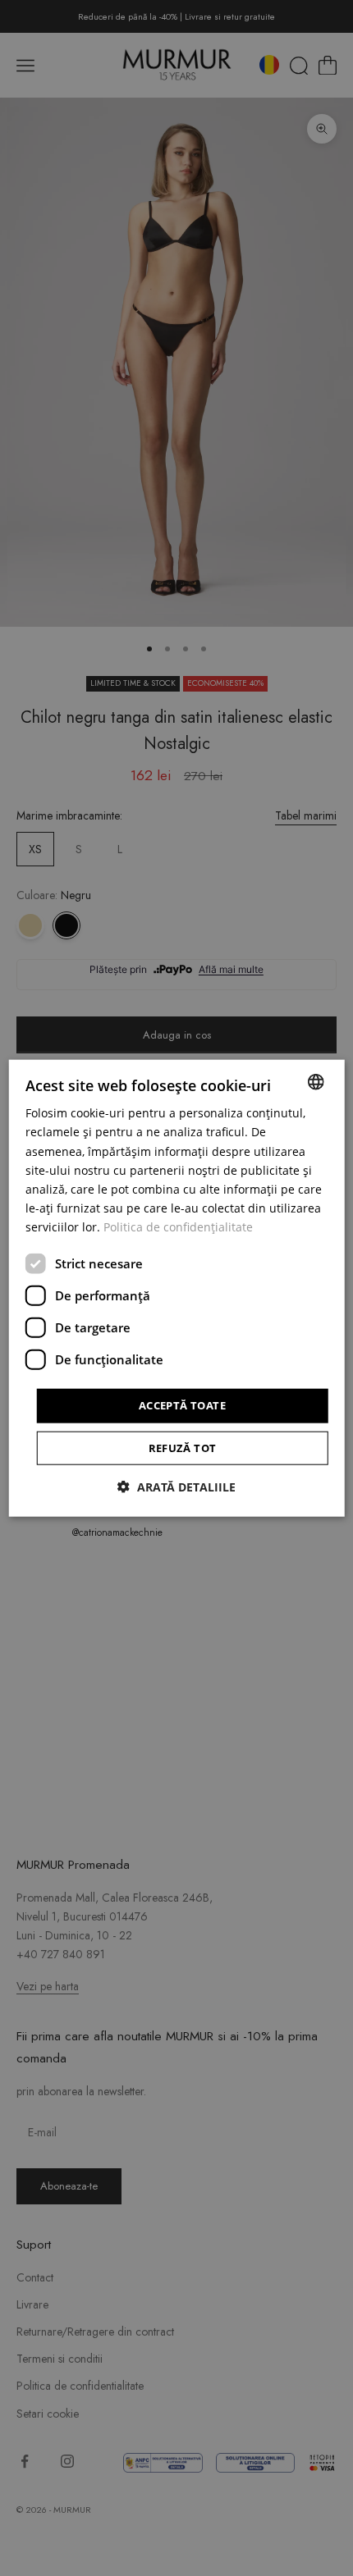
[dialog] (177, 1288)
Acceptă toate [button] (182, 1405)
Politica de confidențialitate (178, 1227)
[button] (176, 1486)
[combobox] (315, 1082)
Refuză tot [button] (183, 1447)
